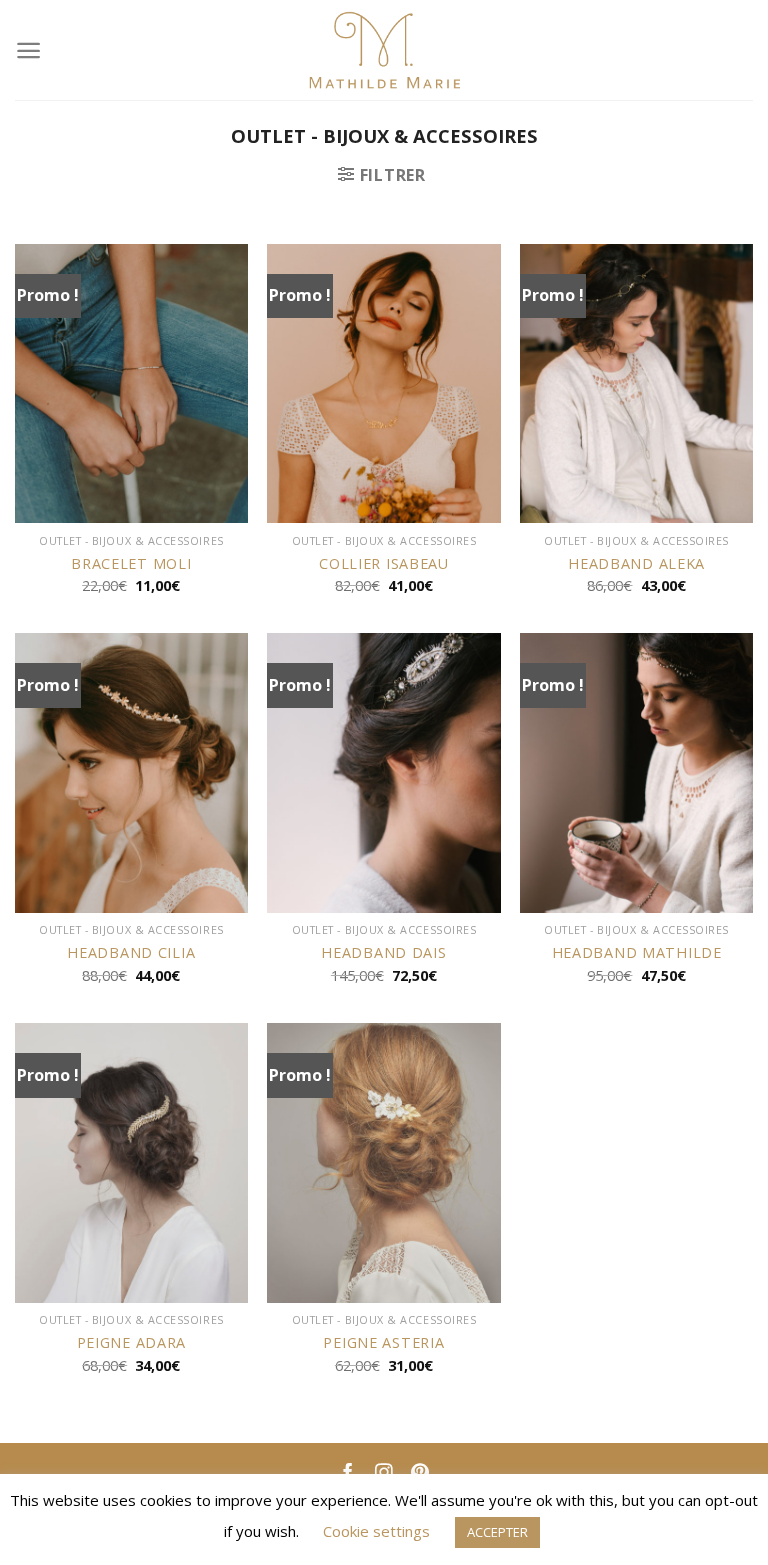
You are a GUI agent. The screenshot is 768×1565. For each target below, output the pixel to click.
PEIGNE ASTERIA (383, 1343)
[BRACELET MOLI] (131, 384)
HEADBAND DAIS (383, 953)
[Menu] (28, 50)
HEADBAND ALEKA (636, 564)
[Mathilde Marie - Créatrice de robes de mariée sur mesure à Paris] (384, 50)
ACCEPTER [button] (497, 1532)
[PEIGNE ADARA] (131, 1163)
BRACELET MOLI (131, 564)
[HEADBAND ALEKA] (636, 384)
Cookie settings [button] (376, 1531)
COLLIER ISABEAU (384, 564)
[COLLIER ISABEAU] (383, 384)
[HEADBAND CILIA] (131, 773)
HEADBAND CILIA (131, 953)
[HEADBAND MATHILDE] (636, 773)
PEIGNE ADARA (132, 1343)
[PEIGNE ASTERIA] (383, 1163)
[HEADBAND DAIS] (383, 773)
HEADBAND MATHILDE (637, 953)
